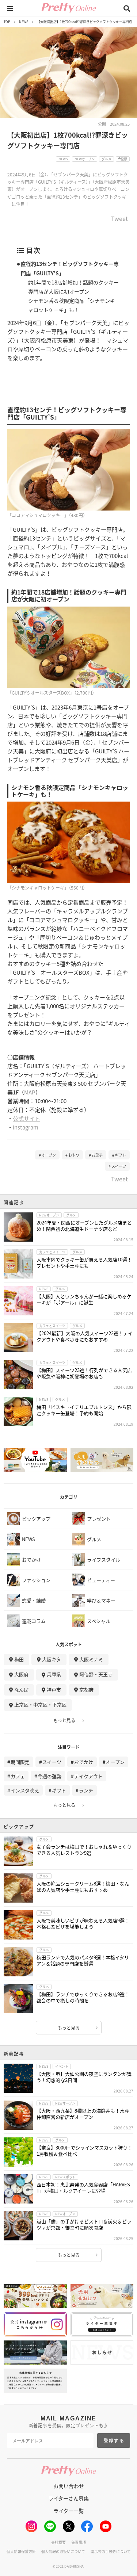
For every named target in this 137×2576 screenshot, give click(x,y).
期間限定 (20, 1762)
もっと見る (64, 1720)
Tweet (119, 219)
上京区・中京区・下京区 (40, 1704)
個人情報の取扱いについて (63, 2551)
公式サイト (26, 1118)
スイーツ (119, 1166)
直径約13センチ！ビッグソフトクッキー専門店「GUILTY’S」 (70, 268)
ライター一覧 (68, 2511)
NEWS (24, 22)
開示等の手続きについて (111, 2551)
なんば (21, 1690)
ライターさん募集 (68, 2498)
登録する (114, 2441)
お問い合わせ (69, 2486)
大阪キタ (52, 1659)
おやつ (74, 1155)
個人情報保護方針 (21, 2551)
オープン (49, 1155)
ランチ (86, 1790)
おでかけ (84, 1762)
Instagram (26, 1127)
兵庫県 (54, 1674)
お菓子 (97, 1155)
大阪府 (21, 1674)
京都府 (86, 1690)
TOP (7, 22)
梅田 (19, 1659)
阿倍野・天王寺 (96, 1674)
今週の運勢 (50, 1776)
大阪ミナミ (91, 1659)
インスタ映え (25, 1790)
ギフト (121, 1155)
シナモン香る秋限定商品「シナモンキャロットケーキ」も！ (72, 305)
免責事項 (79, 2542)
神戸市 (54, 1690)
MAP (30, 1092)
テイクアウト (88, 1776)
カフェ (18, 1776)
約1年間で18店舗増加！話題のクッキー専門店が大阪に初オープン (73, 287)
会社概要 (58, 2542)
